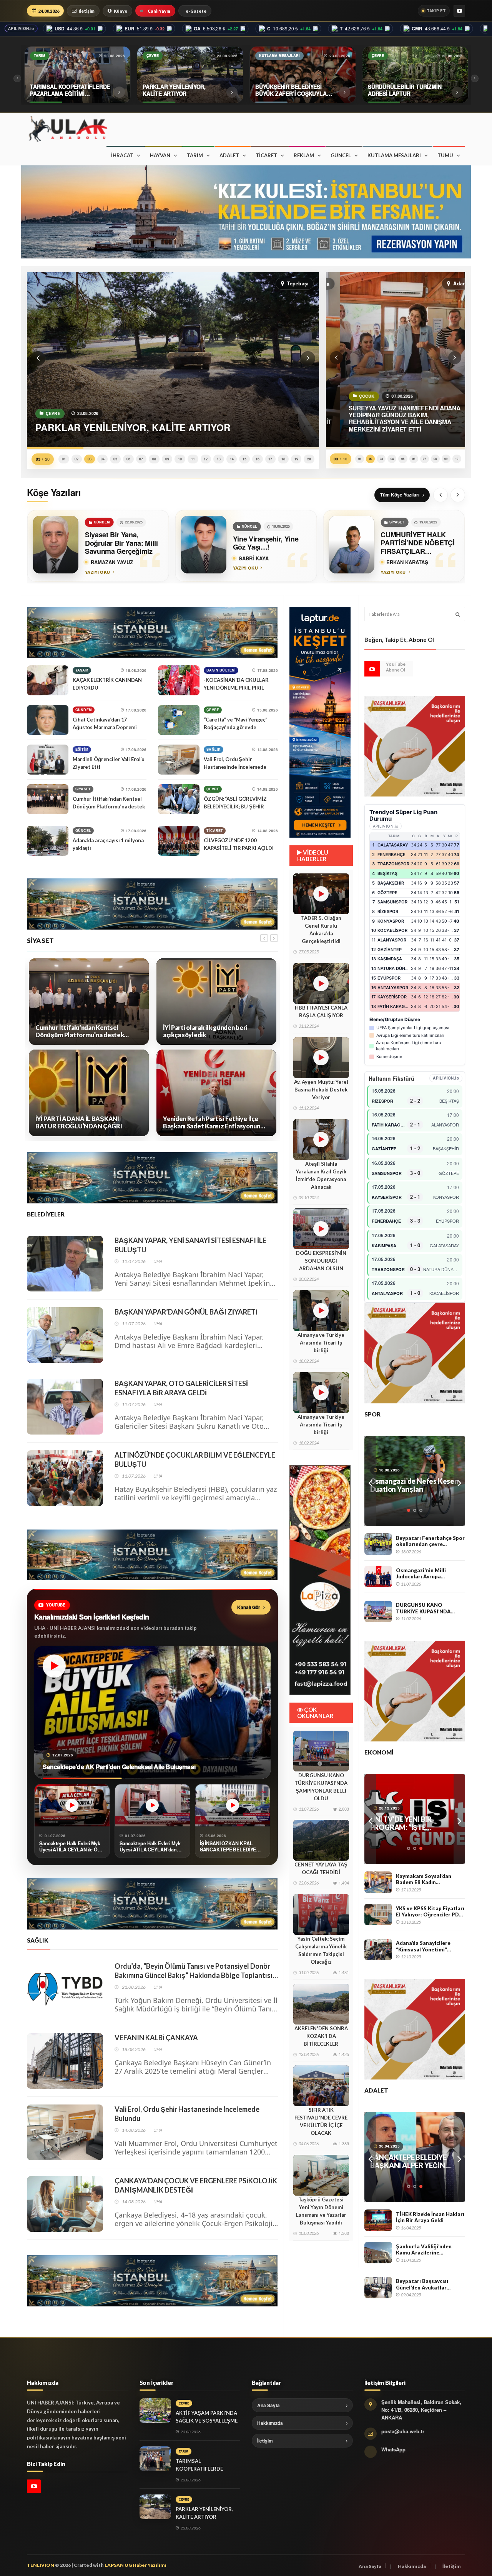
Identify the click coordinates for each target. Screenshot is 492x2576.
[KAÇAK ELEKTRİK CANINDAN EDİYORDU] (48, 680)
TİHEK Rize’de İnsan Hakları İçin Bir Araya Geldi (430, 2217)
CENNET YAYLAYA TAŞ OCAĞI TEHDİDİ (321, 1868)
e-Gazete (196, 11)
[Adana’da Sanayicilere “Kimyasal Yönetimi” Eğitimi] (378, 1949)
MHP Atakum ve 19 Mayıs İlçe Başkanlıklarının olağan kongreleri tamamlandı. (212, 1122)
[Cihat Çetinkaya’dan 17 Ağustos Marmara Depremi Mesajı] (48, 720)
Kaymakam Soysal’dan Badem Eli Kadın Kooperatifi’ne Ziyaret (424, 1879)
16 (258, 459)
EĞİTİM (82, 749)
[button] (38, 358)
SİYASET (83, 789)
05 (115, 459)
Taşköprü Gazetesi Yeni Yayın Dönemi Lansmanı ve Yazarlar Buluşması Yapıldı (321, 2211)
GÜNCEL (341, 155)
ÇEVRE (213, 710)
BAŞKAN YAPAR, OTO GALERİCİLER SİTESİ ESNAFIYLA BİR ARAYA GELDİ (181, 1388)
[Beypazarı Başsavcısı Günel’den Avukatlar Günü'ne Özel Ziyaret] (378, 2288)
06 (128, 459)
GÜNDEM (84, 710)
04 (103, 459)
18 (283, 459)
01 (64, 459)
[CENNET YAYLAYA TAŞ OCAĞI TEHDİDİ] (321, 1840)
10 (180, 459)
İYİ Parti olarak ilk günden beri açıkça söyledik (77, 1031)
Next (459, 1481)
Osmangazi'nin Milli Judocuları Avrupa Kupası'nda (421, 1574)
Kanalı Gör (249, 1607)
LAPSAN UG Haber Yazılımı (135, 2565)
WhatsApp (393, 2449)
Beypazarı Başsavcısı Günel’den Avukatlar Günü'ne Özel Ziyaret (423, 2284)
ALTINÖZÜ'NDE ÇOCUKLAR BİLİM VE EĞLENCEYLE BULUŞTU (195, 1460)
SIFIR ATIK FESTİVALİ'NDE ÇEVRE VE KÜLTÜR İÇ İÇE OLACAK (321, 2121)
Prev (370, 1481)
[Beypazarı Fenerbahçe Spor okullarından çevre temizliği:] (378, 1544)
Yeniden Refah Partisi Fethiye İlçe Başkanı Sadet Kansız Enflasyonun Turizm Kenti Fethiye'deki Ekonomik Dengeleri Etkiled (86, 1122)
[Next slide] (458, 495)
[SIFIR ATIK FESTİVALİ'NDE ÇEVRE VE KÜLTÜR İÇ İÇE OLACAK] (321, 2086)
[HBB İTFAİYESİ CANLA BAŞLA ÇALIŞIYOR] (321, 983)
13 (219, 459)
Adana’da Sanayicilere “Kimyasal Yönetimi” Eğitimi (423, 1946)
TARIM (195, 155)
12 (206, 459)
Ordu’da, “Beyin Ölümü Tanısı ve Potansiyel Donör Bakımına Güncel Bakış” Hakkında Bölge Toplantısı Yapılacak (194, 1971)
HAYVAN (160, 155)
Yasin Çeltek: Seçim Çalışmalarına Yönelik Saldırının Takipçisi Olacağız (321, 1950)
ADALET (229, 155)
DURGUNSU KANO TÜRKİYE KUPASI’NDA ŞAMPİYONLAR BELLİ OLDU (321, 1787)
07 (141, 459)
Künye (121, 11)
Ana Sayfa (268, 2405)
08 (154, 459)
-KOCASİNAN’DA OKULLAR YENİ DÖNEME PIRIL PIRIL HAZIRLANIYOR (236, 688)
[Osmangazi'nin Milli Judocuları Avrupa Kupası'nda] (378, 1576)
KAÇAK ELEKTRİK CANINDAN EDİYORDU (107, 684)
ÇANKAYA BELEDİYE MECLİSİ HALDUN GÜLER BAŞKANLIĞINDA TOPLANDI (212, 1031)
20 (309, 459)
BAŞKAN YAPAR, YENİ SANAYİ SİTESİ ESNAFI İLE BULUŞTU (190, 1245)
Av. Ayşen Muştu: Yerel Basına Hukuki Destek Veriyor (321, 1090)
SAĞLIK (214, 749)
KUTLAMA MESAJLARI (394, 155)
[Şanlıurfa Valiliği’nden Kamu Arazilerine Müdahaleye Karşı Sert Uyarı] (378, 2253)
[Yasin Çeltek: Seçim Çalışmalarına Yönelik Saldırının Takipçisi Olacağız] (321, 1915)
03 (90, 459)
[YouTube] (459, 11)
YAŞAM (82, 670)
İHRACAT (122, 155)
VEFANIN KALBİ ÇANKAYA (156, 2038)
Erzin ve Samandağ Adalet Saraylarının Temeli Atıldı (411, 2161)
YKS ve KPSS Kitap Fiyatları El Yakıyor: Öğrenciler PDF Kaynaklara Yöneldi (430, 1912)
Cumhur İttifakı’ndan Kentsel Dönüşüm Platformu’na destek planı (109, 806)
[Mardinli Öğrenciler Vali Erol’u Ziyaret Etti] (48, 760)
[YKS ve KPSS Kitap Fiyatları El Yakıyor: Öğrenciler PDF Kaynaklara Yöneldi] (378, 1915)
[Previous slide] (440, 495)
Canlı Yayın (159, 11)
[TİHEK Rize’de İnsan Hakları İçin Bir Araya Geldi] (378, 2220)
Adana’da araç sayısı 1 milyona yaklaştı (108, 844)
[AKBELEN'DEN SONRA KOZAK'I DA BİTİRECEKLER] (321, 2004)
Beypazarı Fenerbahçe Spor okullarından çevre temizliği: (430, 1541)
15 (244, 459)
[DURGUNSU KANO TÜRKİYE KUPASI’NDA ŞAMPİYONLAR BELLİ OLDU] (321, 1751)
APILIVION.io (21, 28)
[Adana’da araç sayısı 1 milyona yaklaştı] (48, 841)
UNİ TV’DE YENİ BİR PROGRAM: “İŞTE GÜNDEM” (401, 1823)
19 (296, 459)
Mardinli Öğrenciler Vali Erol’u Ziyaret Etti (109, 763)
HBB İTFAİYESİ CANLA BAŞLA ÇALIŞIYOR (321, 1011)
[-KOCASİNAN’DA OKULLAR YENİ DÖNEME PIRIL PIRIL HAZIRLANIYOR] (179, 680)
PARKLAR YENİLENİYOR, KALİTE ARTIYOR (204, 2513)
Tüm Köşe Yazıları (400, 495)
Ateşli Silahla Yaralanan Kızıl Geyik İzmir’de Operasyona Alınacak (321, 1175)
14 (232, 459)
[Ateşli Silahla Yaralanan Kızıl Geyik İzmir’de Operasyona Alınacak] (321, 1140)
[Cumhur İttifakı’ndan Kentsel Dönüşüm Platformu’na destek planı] (48, 799)
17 (270, 459)
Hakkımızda (270, 2423)
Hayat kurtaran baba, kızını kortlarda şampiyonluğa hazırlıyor (412, 1485)
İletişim (87, 11)
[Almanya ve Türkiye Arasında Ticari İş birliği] (321, 1311)
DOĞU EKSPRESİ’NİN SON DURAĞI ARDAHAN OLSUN (321, 1261)
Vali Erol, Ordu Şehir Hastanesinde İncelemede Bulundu (235, 767)
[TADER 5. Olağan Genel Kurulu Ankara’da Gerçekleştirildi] (321, 894)
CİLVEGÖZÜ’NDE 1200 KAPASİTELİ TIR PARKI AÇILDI (239, 844)
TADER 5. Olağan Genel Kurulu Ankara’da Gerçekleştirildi (321, 930)
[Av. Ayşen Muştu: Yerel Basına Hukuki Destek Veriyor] (321, 1058)
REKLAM (304, 155)
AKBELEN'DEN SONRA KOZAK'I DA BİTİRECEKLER (321, 2036)
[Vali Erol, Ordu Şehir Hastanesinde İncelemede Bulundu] (179, 760)
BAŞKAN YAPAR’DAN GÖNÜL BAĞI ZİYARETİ (186, 1312)
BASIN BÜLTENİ (221, 670)
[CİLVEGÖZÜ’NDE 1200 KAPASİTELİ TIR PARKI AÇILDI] (179, 841)
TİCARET (266, 155)
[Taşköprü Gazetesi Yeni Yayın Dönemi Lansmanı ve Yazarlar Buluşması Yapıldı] (321, 2175)
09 (167, 459)
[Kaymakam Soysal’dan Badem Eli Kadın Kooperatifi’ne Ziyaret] (378, 1882)
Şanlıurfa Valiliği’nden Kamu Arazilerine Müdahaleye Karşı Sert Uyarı (425, 2250)
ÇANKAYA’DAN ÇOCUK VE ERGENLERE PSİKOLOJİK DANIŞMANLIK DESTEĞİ (196, 2185)
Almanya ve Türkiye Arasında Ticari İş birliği (321, 1343)
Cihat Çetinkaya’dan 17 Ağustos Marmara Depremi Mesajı (105, 727)
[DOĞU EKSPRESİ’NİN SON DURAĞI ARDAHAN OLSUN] (321, 1229)
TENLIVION (41, 2565)
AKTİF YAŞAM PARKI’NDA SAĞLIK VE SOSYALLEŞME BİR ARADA (207, 2421)
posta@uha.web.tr (403, 2431)
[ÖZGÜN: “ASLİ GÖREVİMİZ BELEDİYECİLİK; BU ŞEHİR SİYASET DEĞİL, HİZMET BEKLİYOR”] (179, 799)
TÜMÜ (445, 155)
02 (76, 459)
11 (193, 459)
